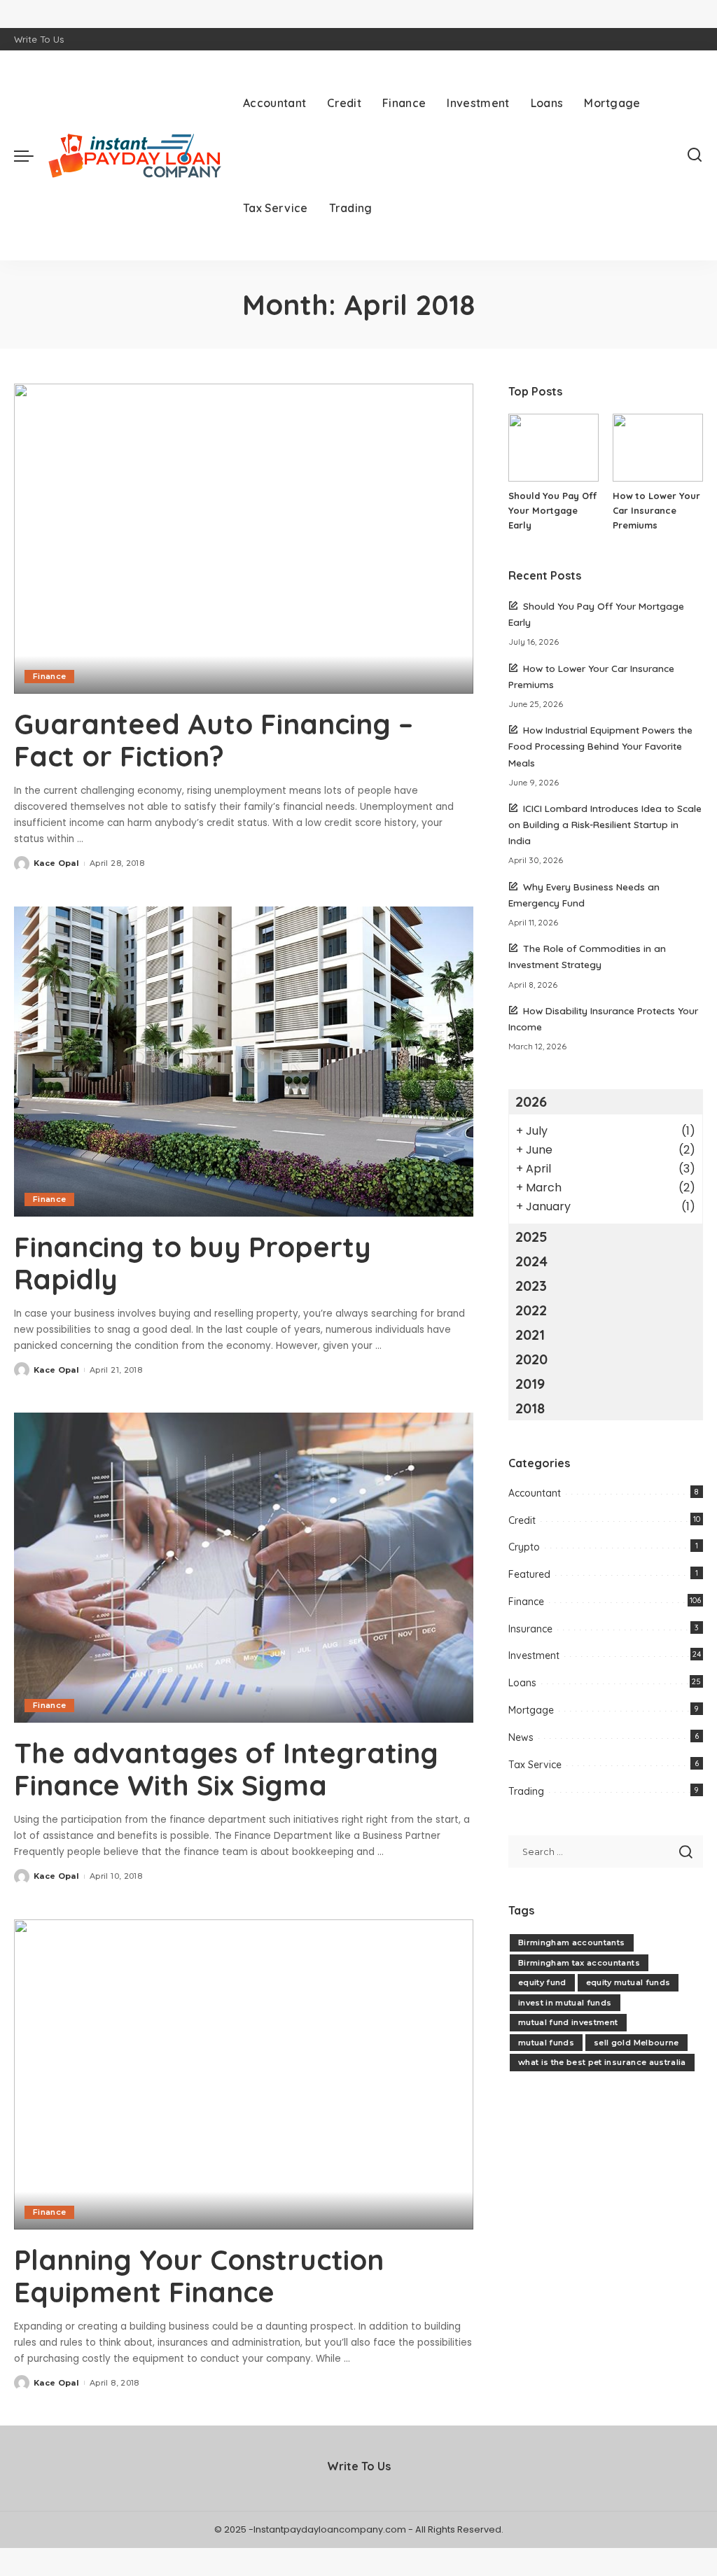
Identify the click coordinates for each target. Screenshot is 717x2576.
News (521, 1737)
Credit (522, 1520)
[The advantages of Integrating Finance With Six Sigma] (244, 1568)
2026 (531, 1101)
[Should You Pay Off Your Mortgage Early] (554, 448)
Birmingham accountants (572, 1942)
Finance (49, 676)
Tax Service (535, 1765)
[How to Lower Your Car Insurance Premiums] (658, 448)
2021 (530, 1335)
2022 (531, 1310)
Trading (526, 1791)
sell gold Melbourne (636, 2043)
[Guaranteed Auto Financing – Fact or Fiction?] (244, 539)
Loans (522, 1683)
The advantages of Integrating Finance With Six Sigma (226, 1769)
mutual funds (546, 2043)
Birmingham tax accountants (579, 1963)
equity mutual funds (628, 1982)
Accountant (535, 1493)
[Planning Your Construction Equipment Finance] (244, 2074)
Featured (529, 1574)
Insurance (530, 1629)
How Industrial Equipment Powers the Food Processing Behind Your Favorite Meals (600, 746)
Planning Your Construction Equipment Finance (199, 2276)
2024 (531, 1261)
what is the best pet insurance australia (602, 2062)
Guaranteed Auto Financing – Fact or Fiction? (214, 740)
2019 (530, 1384)
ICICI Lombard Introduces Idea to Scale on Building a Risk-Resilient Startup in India (605, 824)
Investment (534, 1655)
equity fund (542, 1982)
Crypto (524, 1547)
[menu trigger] (31, 155)
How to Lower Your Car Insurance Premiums (656, 510)
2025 (531, 1237)
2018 (530, 1408)
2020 (531, 1359)
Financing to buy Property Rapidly (193, 1263)
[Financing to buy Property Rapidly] (244, 1062)
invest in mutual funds (565, 2003)
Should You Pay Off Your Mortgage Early (552, 510)
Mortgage (531, 1710)
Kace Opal (56, 863)
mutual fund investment (568, 2022)
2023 (531, 1286)
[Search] (695, 155)
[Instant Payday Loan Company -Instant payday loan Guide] (135, 156)
